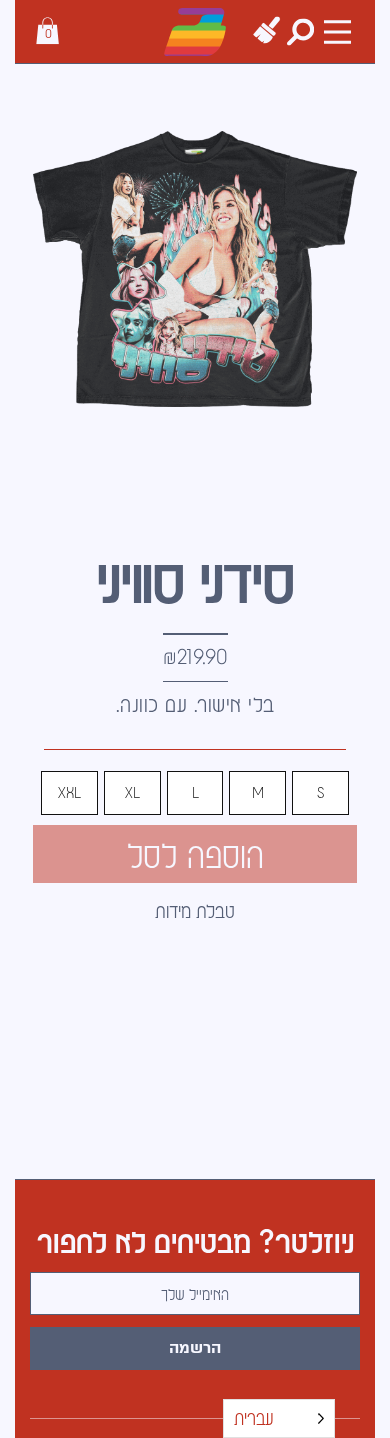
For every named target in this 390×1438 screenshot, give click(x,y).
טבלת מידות (195, 910)
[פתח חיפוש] (300, 31)
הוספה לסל (195, 854)
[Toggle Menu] (337, 31)
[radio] (320, 793)
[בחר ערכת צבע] (266, 31)
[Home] (195, 32)
